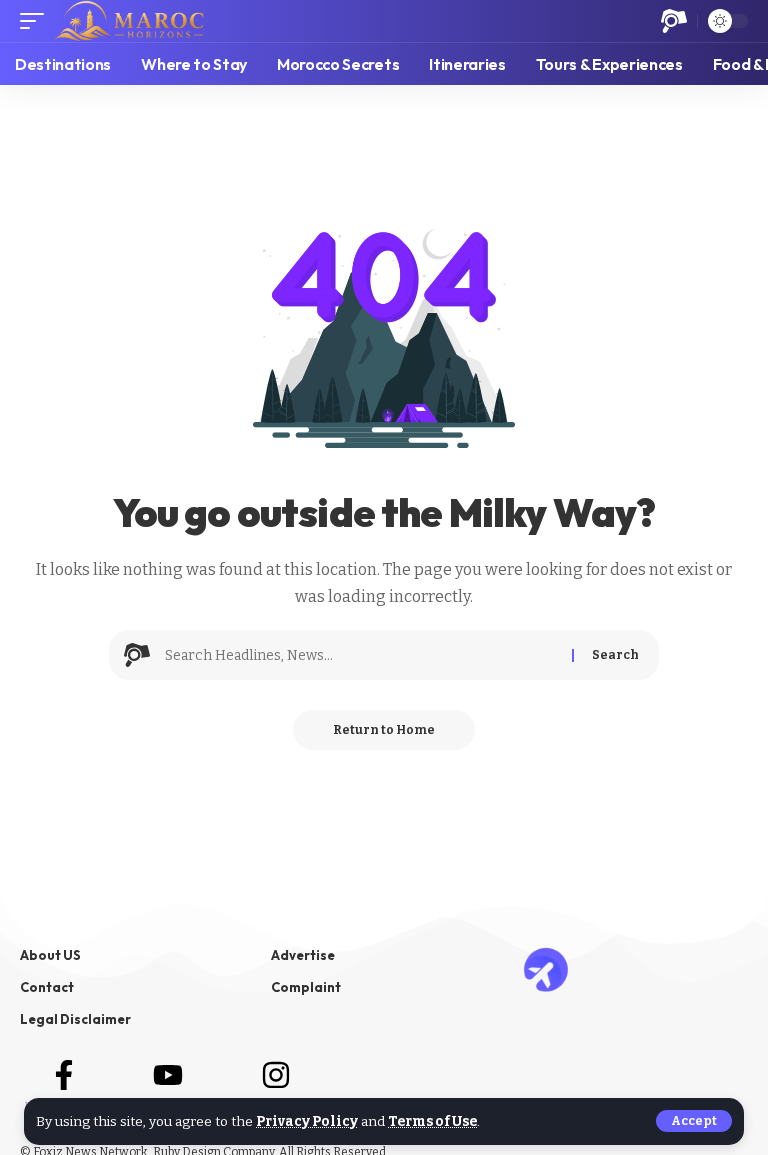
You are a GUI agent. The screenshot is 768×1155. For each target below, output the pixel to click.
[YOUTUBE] (168, 1075)
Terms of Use (432, 1121)
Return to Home (384, 730)
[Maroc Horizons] (129, 21)
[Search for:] (361, 655)
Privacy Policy (307, 1121)
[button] (694, 1121)
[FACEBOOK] (64, 1075)
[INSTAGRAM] (276, 1075)
